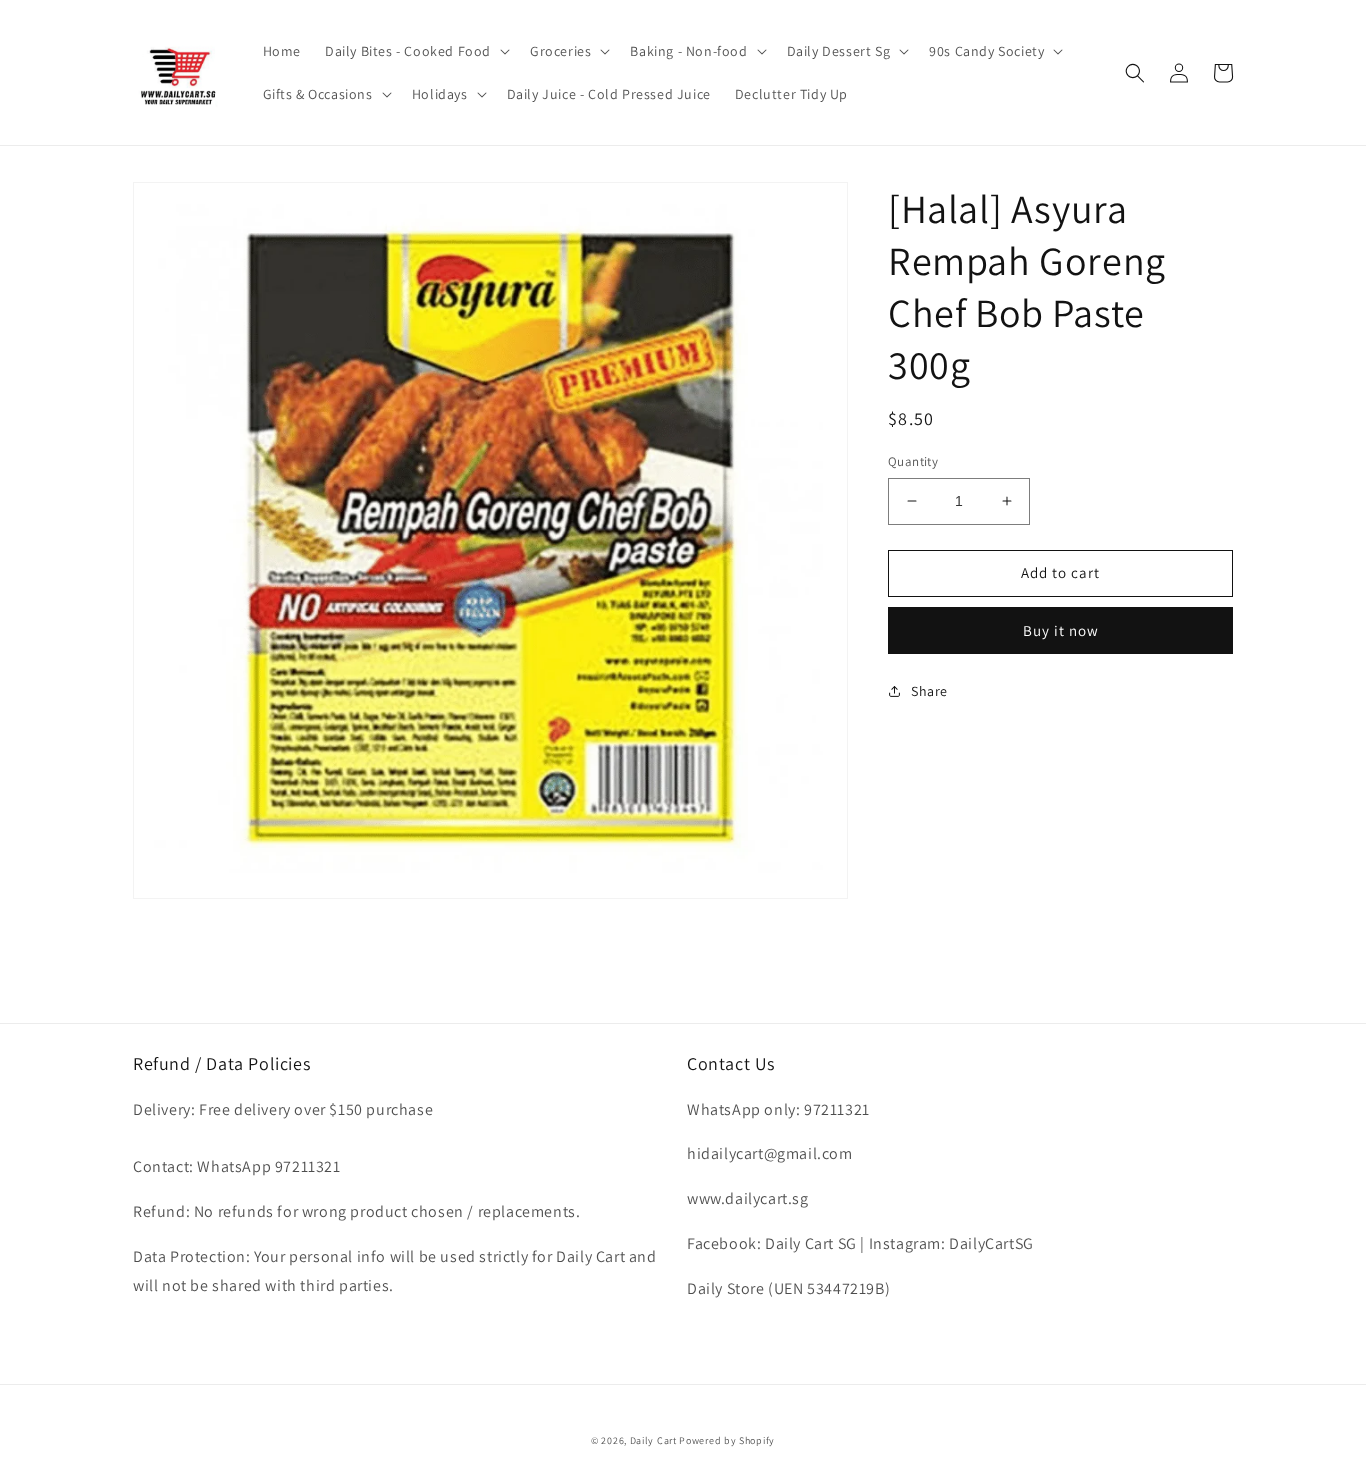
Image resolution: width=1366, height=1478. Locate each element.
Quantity (913, 461)
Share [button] (929, 691)
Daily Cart (653, 1440)
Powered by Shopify (727, 1440)
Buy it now (1061, 630)
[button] (415, 51)
